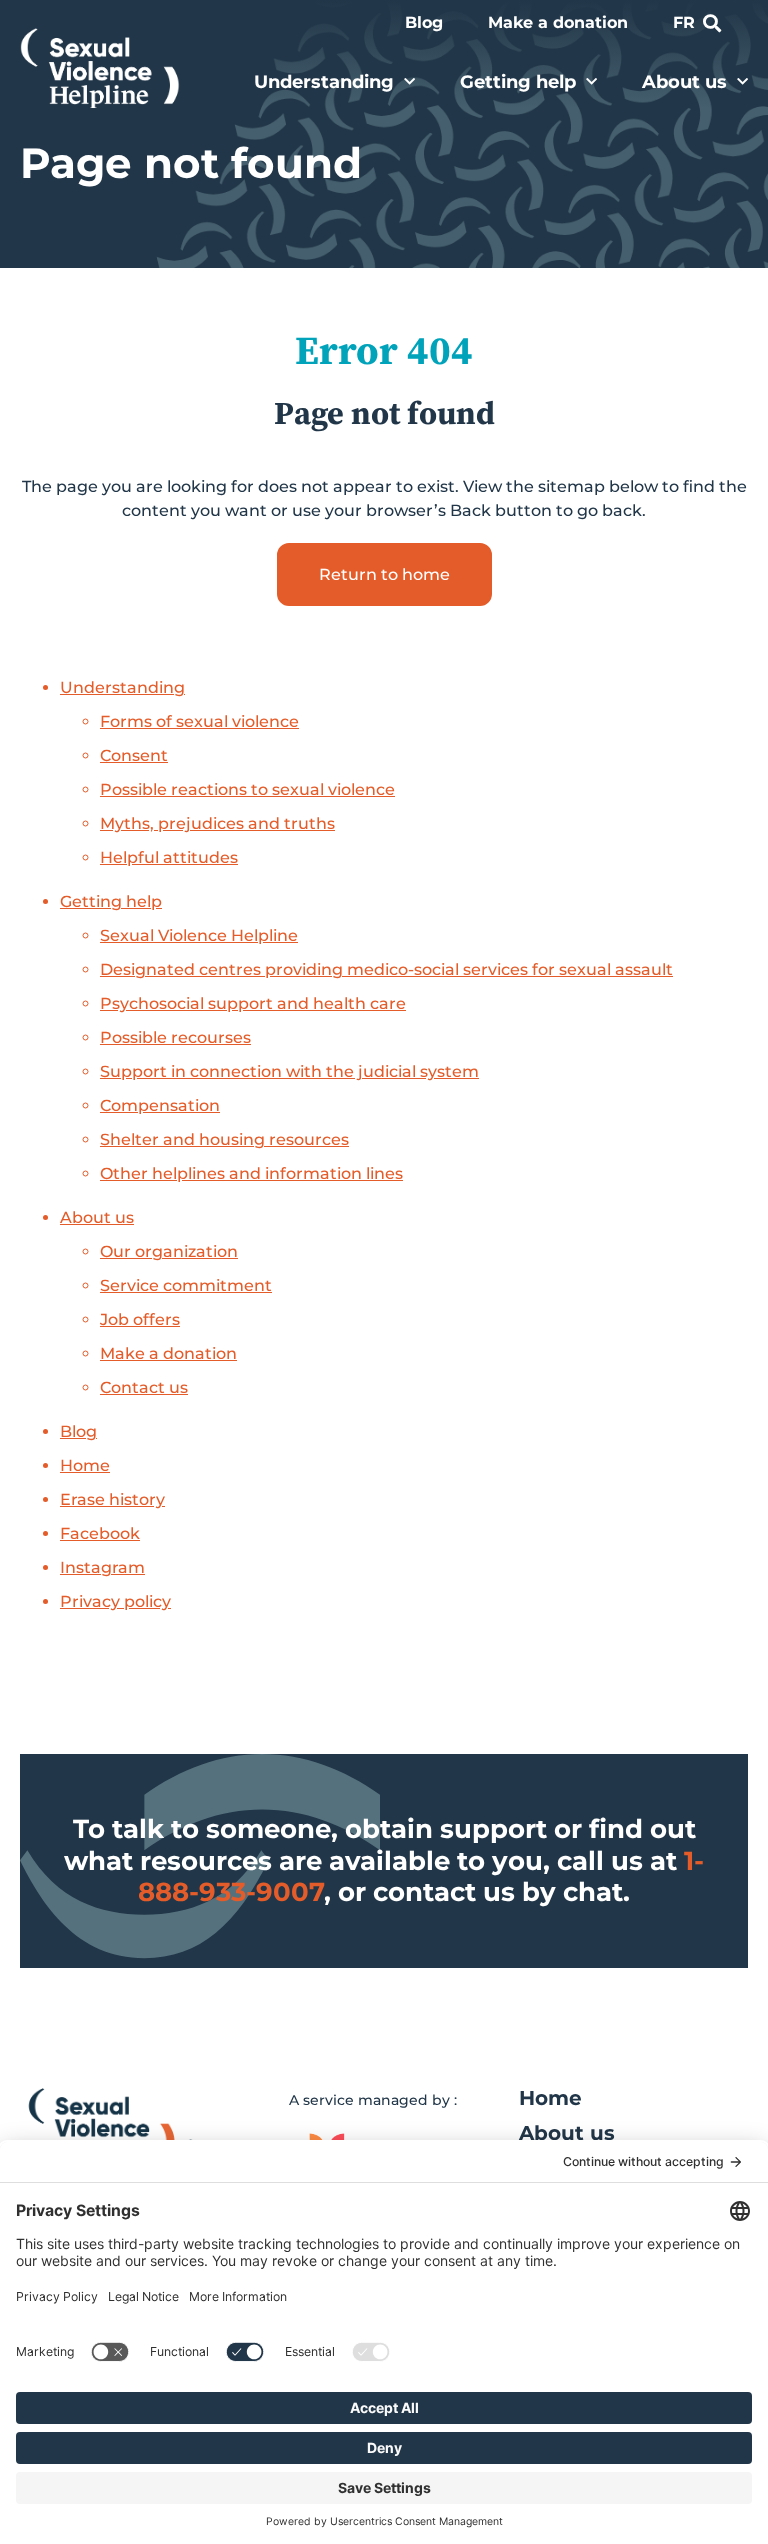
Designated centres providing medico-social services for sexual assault (386, 969)
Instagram (102, 1567)
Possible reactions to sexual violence (247, 789)
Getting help (518, 82)
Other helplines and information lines (251, 1173)
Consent (134, 755)
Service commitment (186, 1285)
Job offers (140, 1319)
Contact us (144, 1387)
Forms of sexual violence (199, 721)
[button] (711, 23)
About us (684, 82)
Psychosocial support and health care (253, 1003)
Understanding (324, 82)
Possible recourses (175, 1037)
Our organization (169, 1251)
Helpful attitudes (169, 857)
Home (85, 1465)
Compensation (160, 1105)
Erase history (112, 1499)
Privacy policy (115, 1601)
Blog (424, 22)
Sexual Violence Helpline (199, 935)
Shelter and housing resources (224, 1139)
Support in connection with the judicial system (289, 1071)
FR (684, 22)
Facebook (100, 1533)
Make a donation (558, 22)
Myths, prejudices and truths (217, 823)
